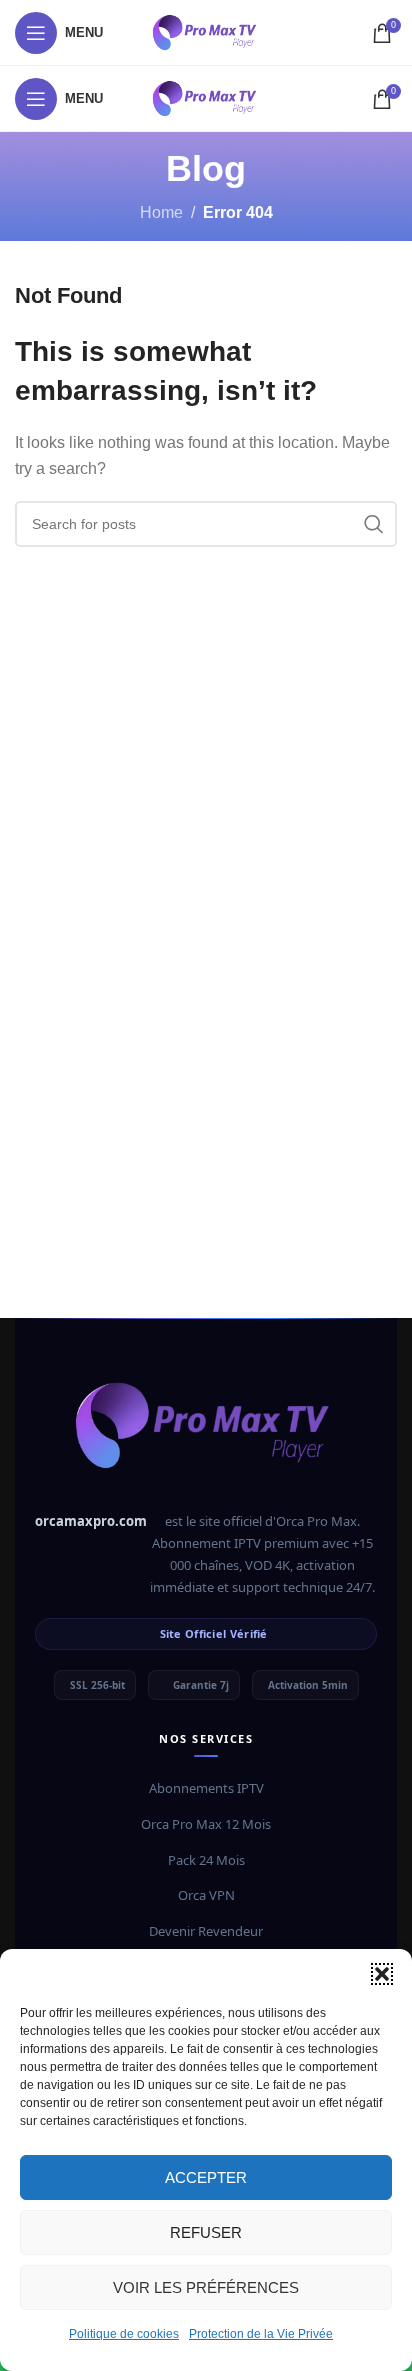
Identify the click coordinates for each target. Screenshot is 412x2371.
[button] (382, 1974)
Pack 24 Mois (206, 1860)
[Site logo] (206, 31)
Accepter (206, 2177)
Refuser (206, 2232)
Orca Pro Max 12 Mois (206, 1824)
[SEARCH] (374, 524)
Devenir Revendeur (206, 1931)
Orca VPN (206, 1895)
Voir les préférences (206, 2287)
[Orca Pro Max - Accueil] (206, 1434)
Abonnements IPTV (206, 1788)
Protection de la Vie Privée (261, 2334)
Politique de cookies (124, 2334)
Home (161, 212)
